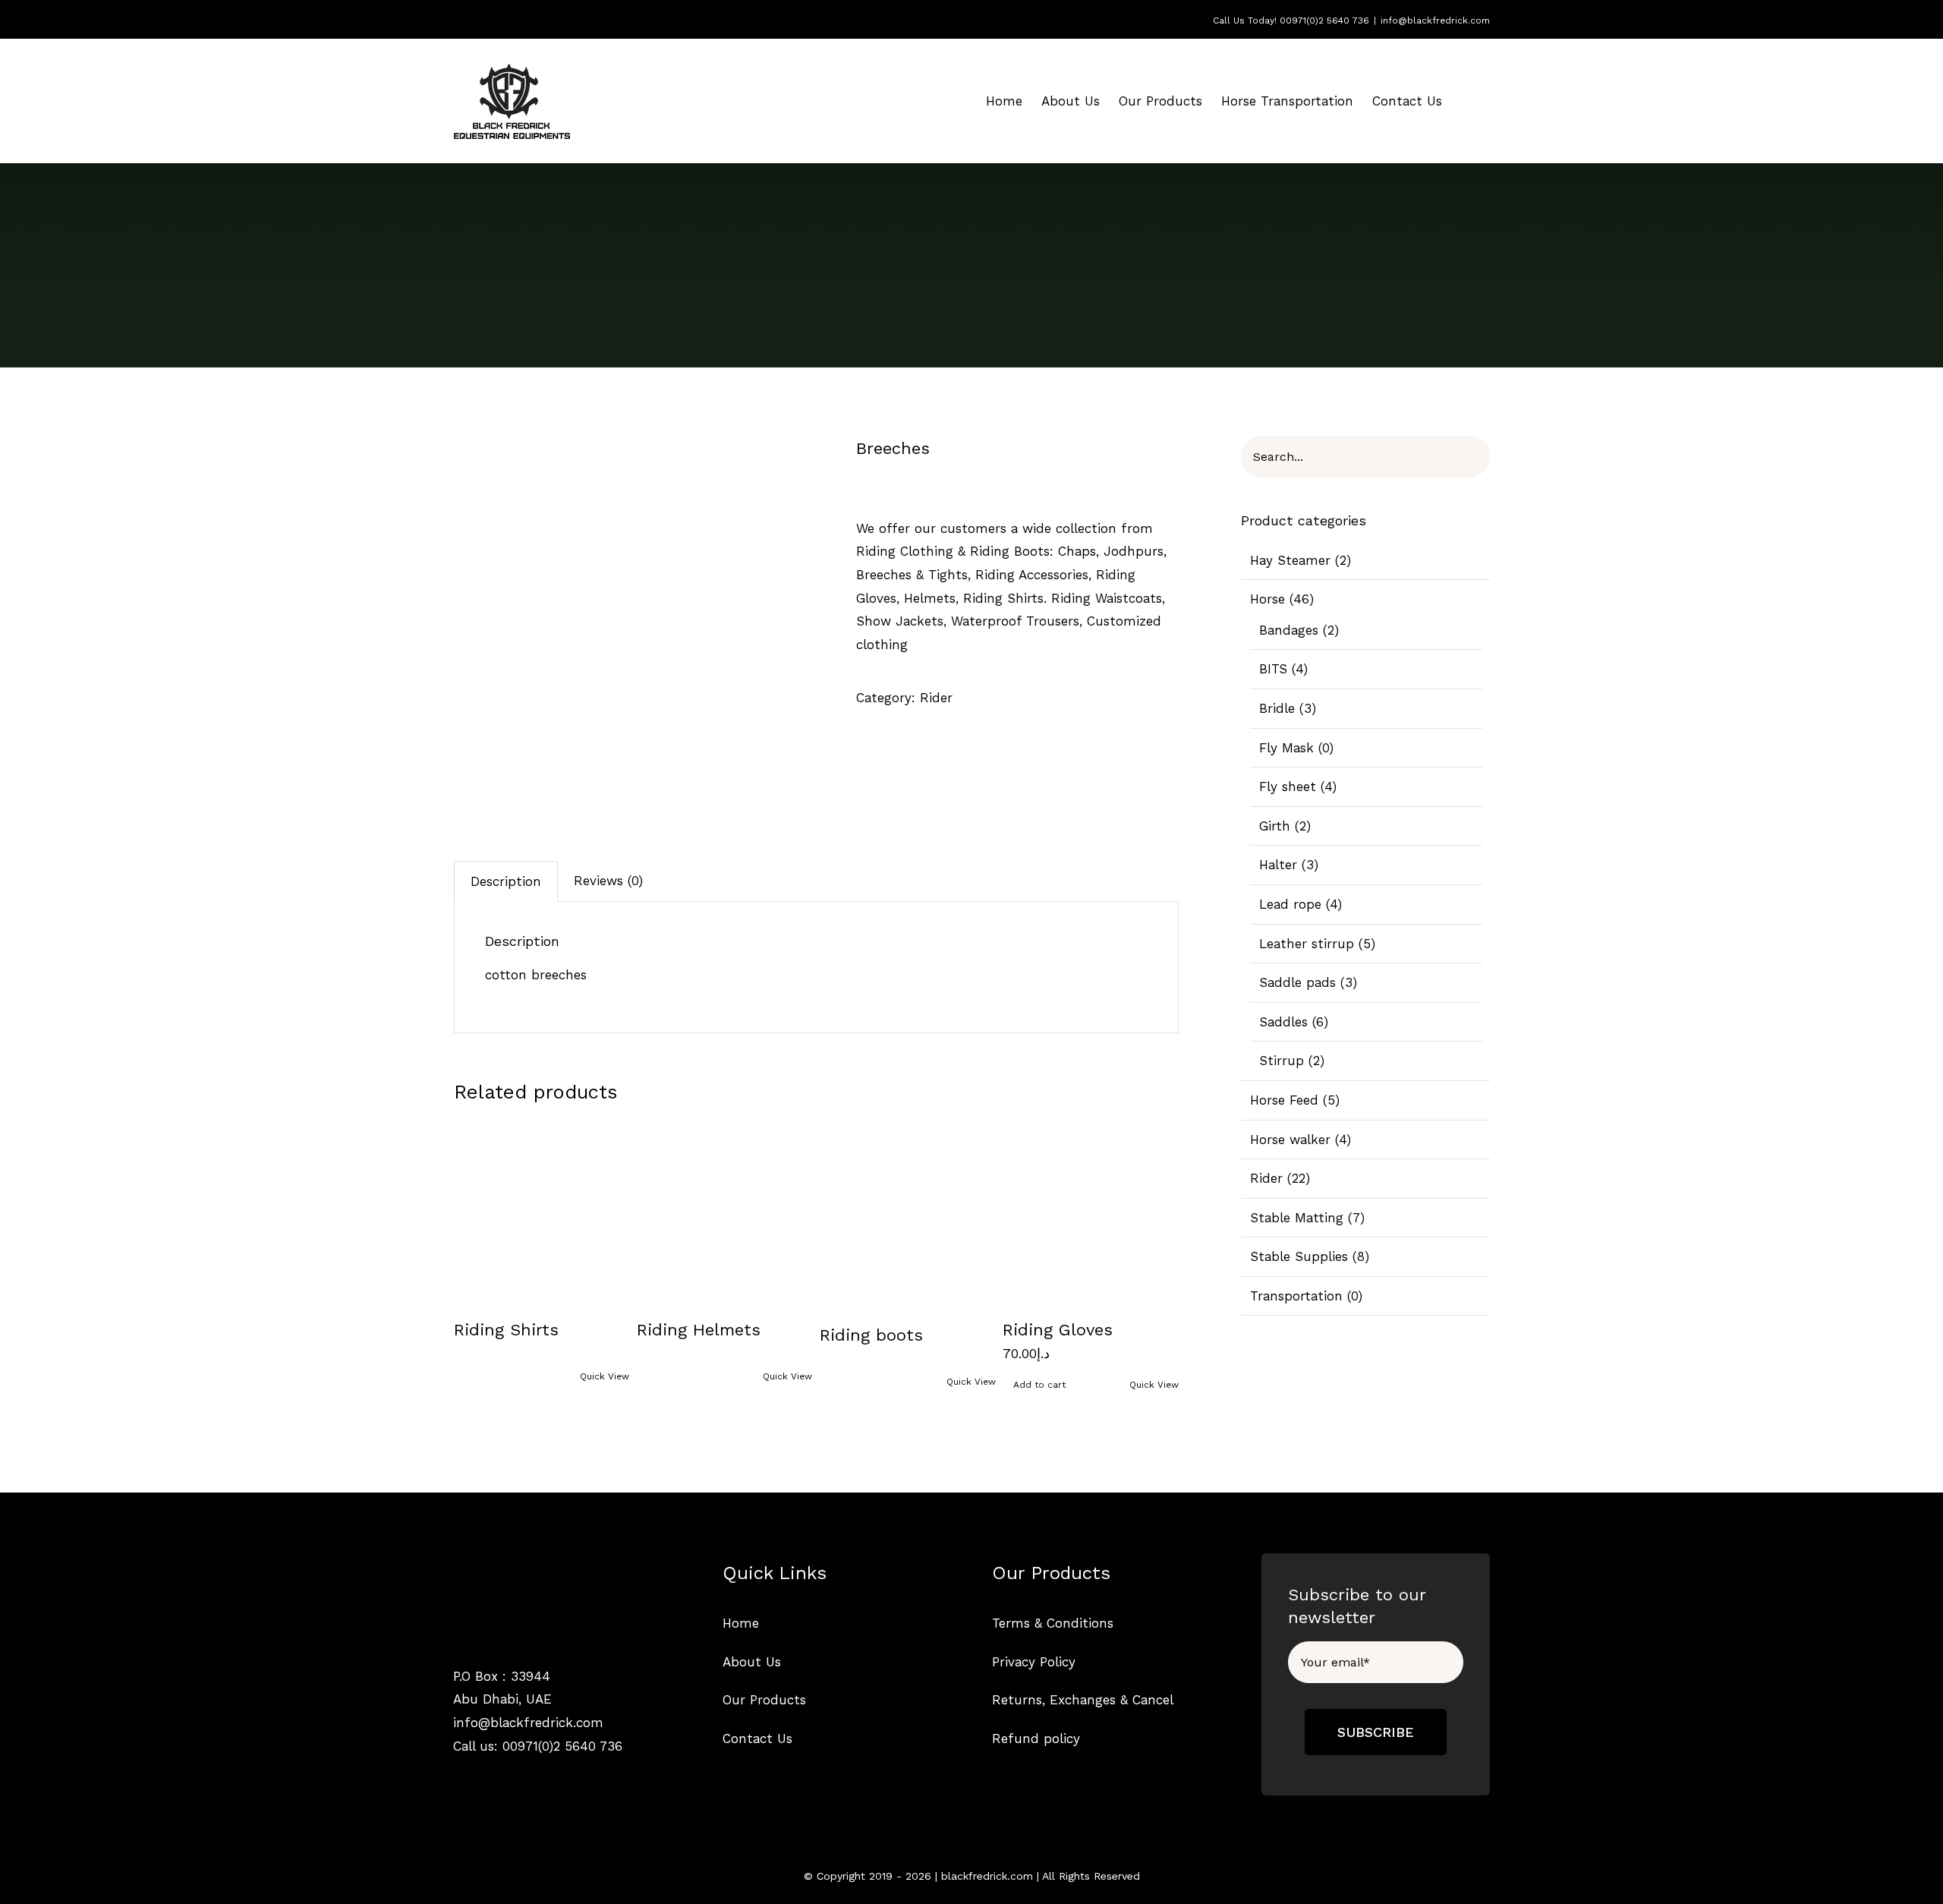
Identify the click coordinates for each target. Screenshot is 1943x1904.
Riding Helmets (699, 1330)
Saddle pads (1297, 982)
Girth (1275, 826)
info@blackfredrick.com (1435, 20)
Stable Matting (1297, 1218)
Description (506, 881)
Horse (1268, 599)
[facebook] (459, 1778)
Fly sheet (1288, 787)
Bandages (1289, 630)
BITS (1273, 669)
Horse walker (1290, 1140)
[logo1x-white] (511, 1567)
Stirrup (1282, 1061)
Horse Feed (1284, 1100)
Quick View (605, 1376)
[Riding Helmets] (725, 1211)
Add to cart (1039, 1385)
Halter (1278, 865)
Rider (936, 698)
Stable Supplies (1299, 1256)
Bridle (1277, 708)
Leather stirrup (1307, 944)
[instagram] (485, 1778)
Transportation (1296, 1296)
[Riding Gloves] (1091, 1211)
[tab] (506, 881)
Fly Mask (1286, 748)
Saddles (1283, 1022)
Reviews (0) (608, 881)
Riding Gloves (1058, 1330)
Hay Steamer (1290, 560)
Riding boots (871, 1335)
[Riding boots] (908, 1214)
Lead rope (1290, 904)
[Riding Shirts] (542, 1211)
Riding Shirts (506, 1330)
